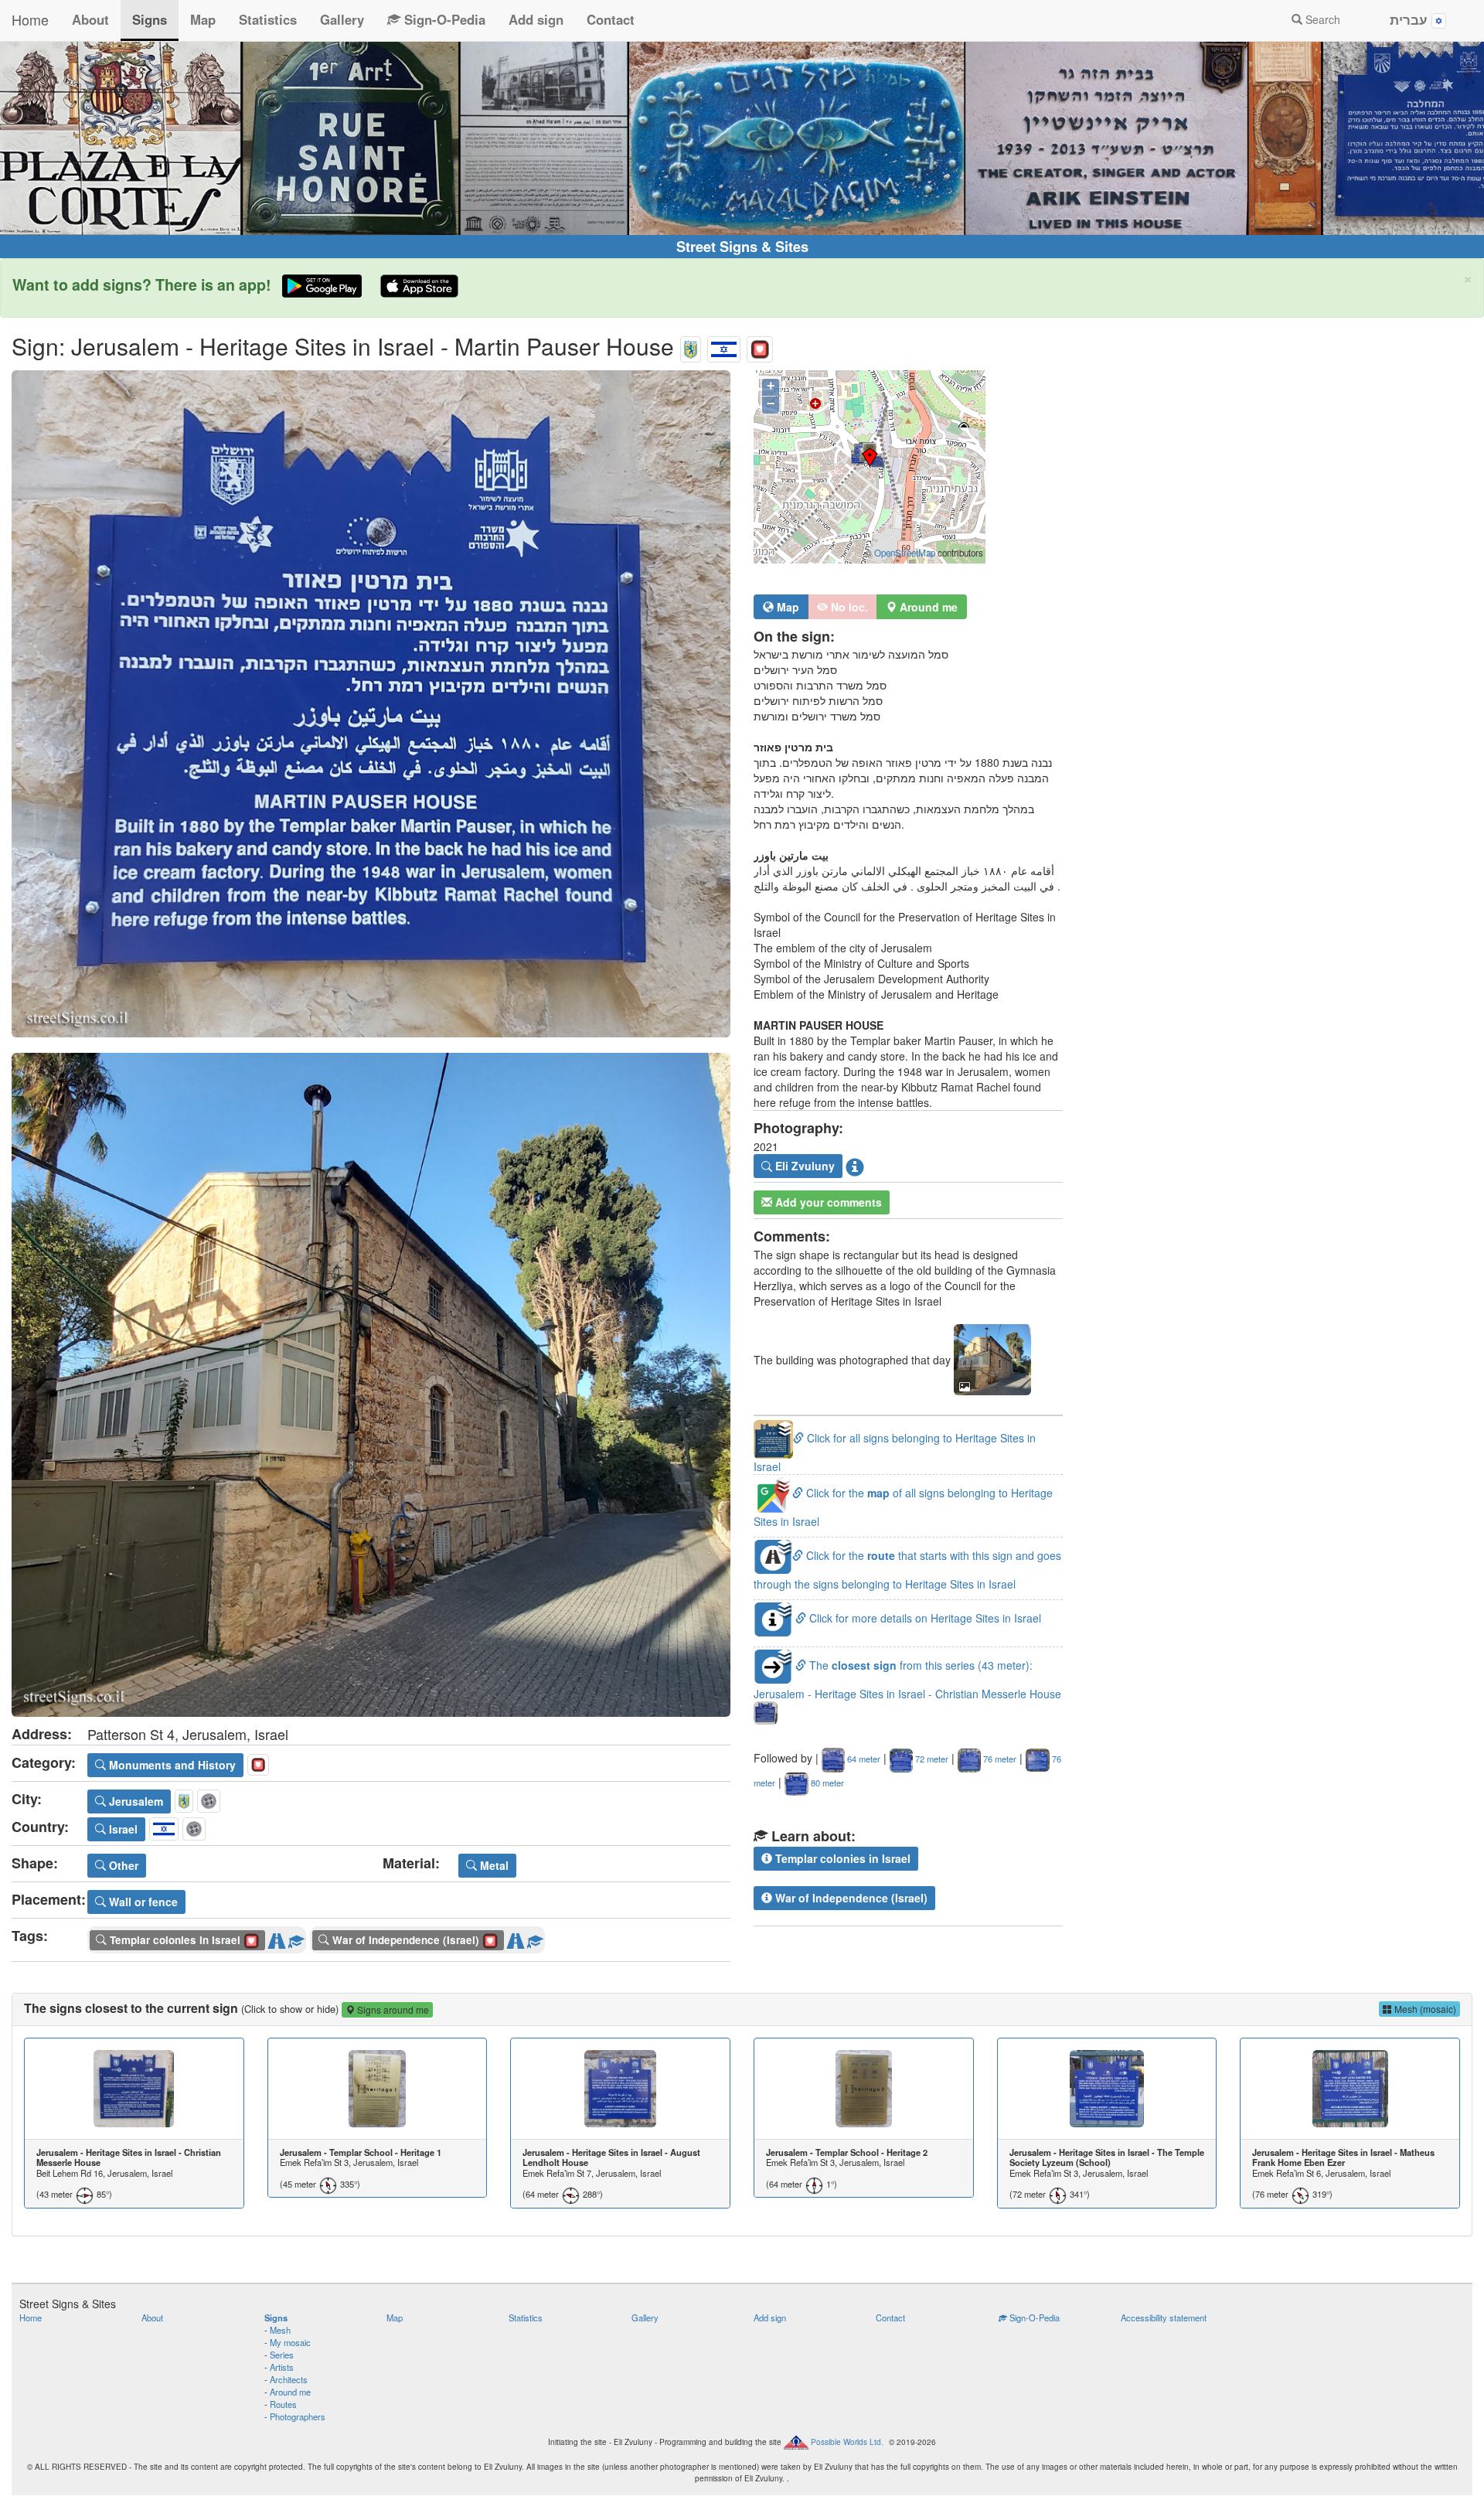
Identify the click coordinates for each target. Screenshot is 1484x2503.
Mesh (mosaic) (1424, 2009)
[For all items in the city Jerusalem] (691, 346)
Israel (122, 1829)
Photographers (298, 2416)
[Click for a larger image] (371, 704)
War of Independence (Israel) (850, 1898)
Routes (283, 2404)
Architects (289, 2379)
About (90, 19)
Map (203, 19)
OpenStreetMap (905, 553)
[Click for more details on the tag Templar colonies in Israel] (296, 1938)
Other (122, 1865)
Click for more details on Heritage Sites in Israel (924, 1618)
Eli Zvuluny (803, 1166)
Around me (290, 2392)
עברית (1411, 19)
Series (282, 2355)
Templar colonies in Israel (841, 1858)
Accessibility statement (1164, 2317)
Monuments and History (171, 1765)
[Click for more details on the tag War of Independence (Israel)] (535, 1938)
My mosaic (290, 2342)
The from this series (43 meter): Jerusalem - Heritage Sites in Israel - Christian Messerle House (907, 1679)
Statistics (268, 19)
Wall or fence (142, 1902)
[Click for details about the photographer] (855, 1166)
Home (30, 19)
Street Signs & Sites (742, 247)
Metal (493, 1865)
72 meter (931, 1759)
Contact (611, 19)
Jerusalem (134, 1801)
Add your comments (827, 1202)
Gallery (342, 19)
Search (1321, 19)
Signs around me (392, 2009)
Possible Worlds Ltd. (847, 2442)
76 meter (999, 1759)
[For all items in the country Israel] (724, 346)
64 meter (863, 1759)
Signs (150, 19)
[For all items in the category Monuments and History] (760, 346)
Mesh (280, 2330)
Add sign (536, 19)
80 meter (826, 1783)
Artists (282, 2367)
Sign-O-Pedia (443, 19)
